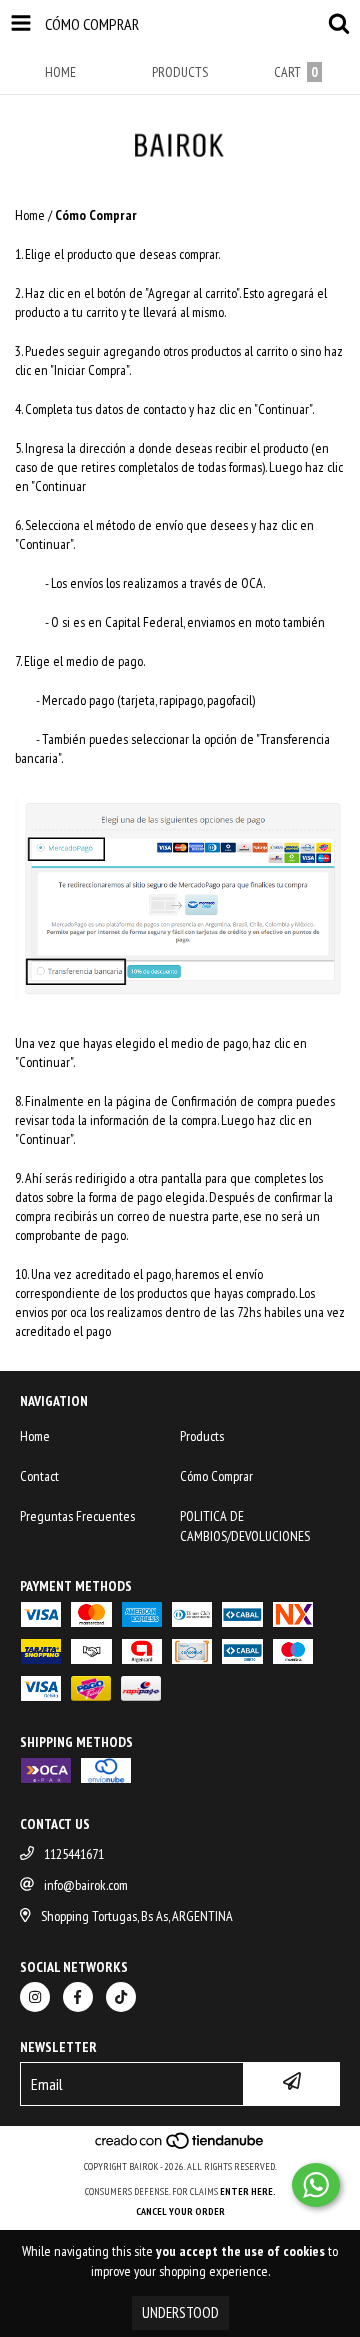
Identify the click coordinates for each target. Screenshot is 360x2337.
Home (30, 215)
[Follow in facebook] (78, 1997)
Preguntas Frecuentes (77, 1516)
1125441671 (74, 1854)
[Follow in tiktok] (121, 1997)
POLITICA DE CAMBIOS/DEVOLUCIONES (245, 1526)
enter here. (248, 2191)
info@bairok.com (86, 1885)
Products (202, 1436)
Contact (39, 1476)
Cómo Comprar (216, 1476)
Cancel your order (180, 2211)
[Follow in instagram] (35, 1997)
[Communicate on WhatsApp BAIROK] (316, 2185)
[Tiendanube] (180, 2146)
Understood (180, 2312)
